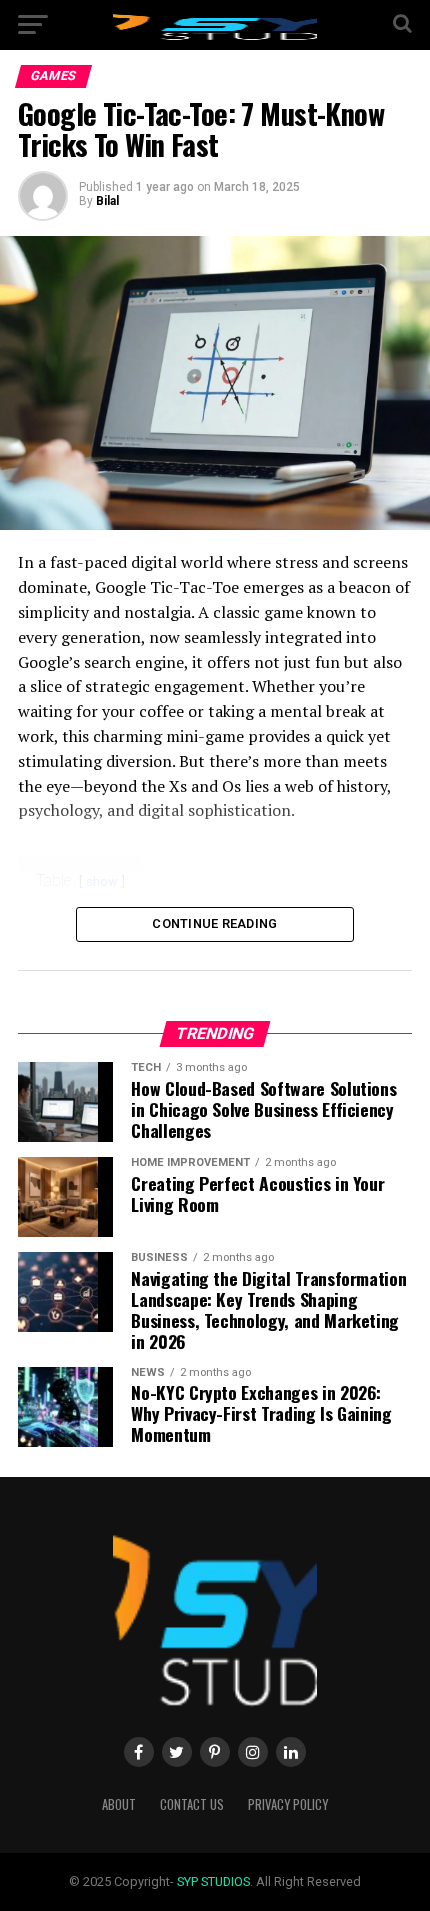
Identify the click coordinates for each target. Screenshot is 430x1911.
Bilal (107, 201)
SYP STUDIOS (213, 1881)
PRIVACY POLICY (288, 1804)
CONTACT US (192, 1804)
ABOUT (119, 1804)
